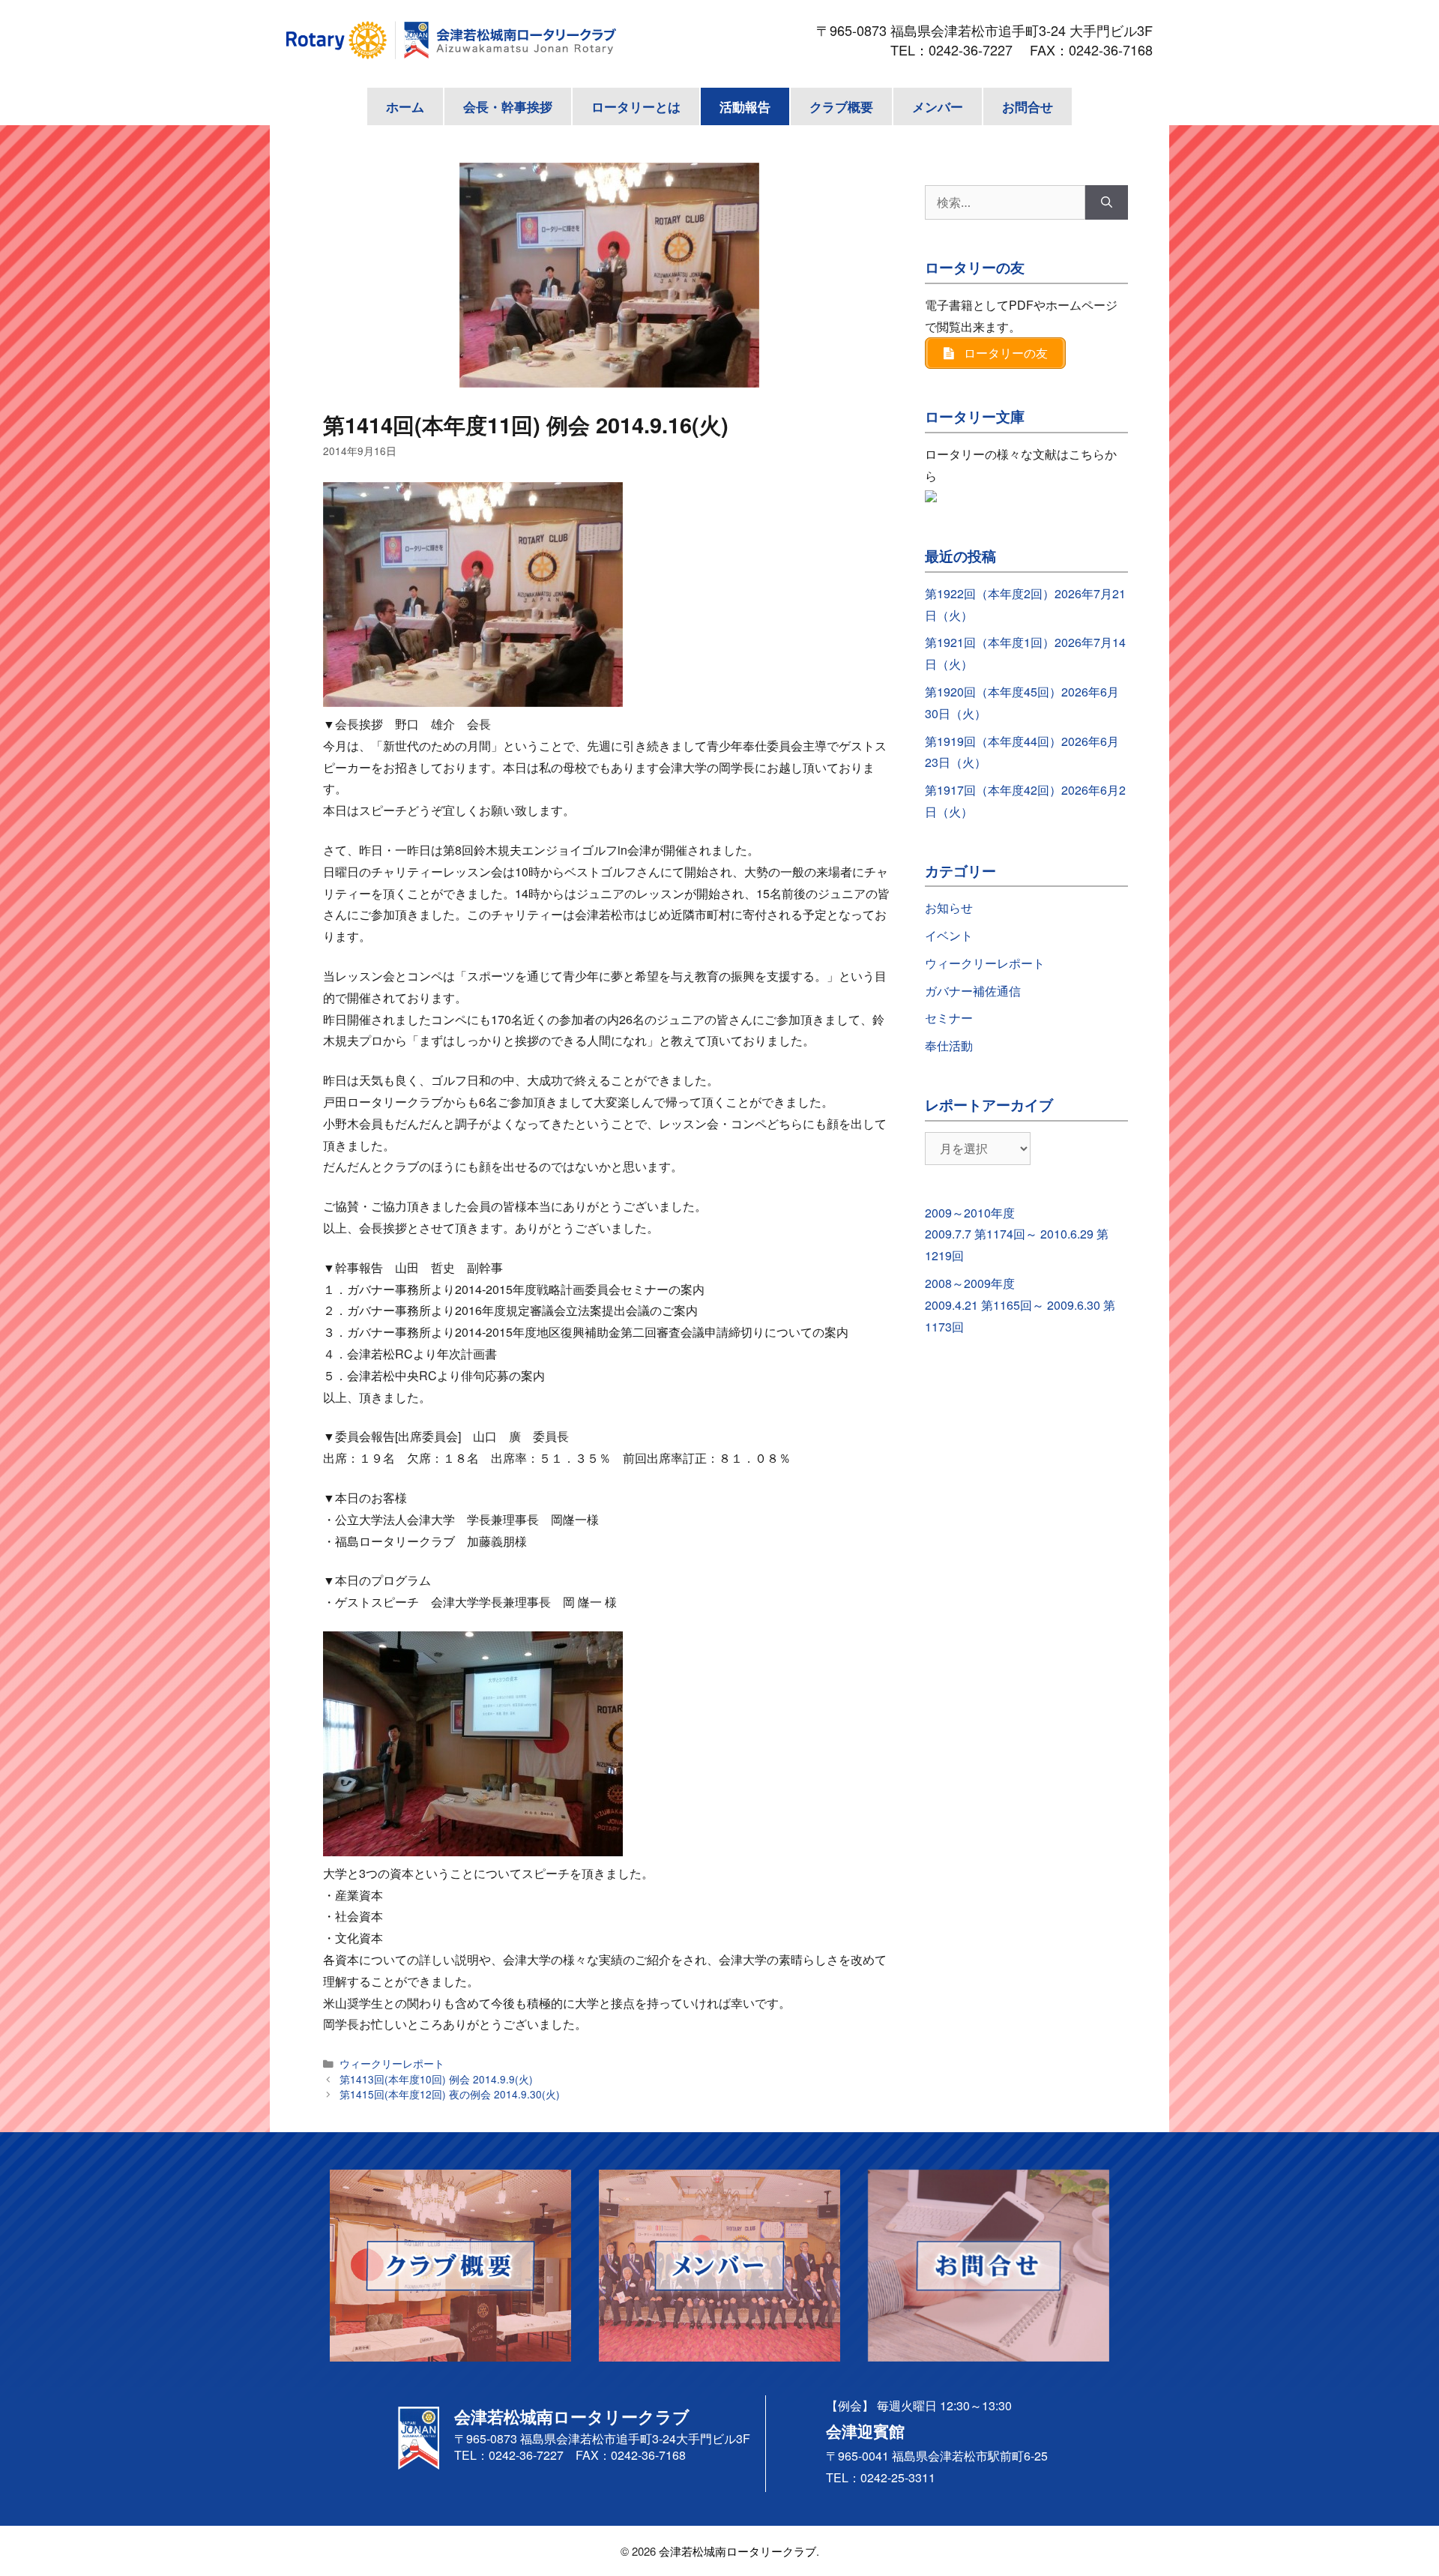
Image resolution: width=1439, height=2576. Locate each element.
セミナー (949, 1018)
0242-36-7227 (977, 49)
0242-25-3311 (898, 2477)
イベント (949, 935)
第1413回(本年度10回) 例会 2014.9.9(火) (436, 2079)
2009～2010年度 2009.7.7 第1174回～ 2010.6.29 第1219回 (1017, 1234)
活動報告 (745, 106)
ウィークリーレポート (392, 2063)
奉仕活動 (949, 1045)
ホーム (405, 106)
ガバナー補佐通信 (973, 991)
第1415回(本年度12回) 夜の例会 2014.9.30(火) (450, 2094)
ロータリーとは (636, 106)
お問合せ (1028, 106)
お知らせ (949, 908)
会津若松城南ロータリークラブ (737, 2551)
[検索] (1107, 202)
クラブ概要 (841, 106)
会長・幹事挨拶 (508, 106)
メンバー (938, 106)
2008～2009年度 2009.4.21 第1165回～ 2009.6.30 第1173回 (1020, 1305)
